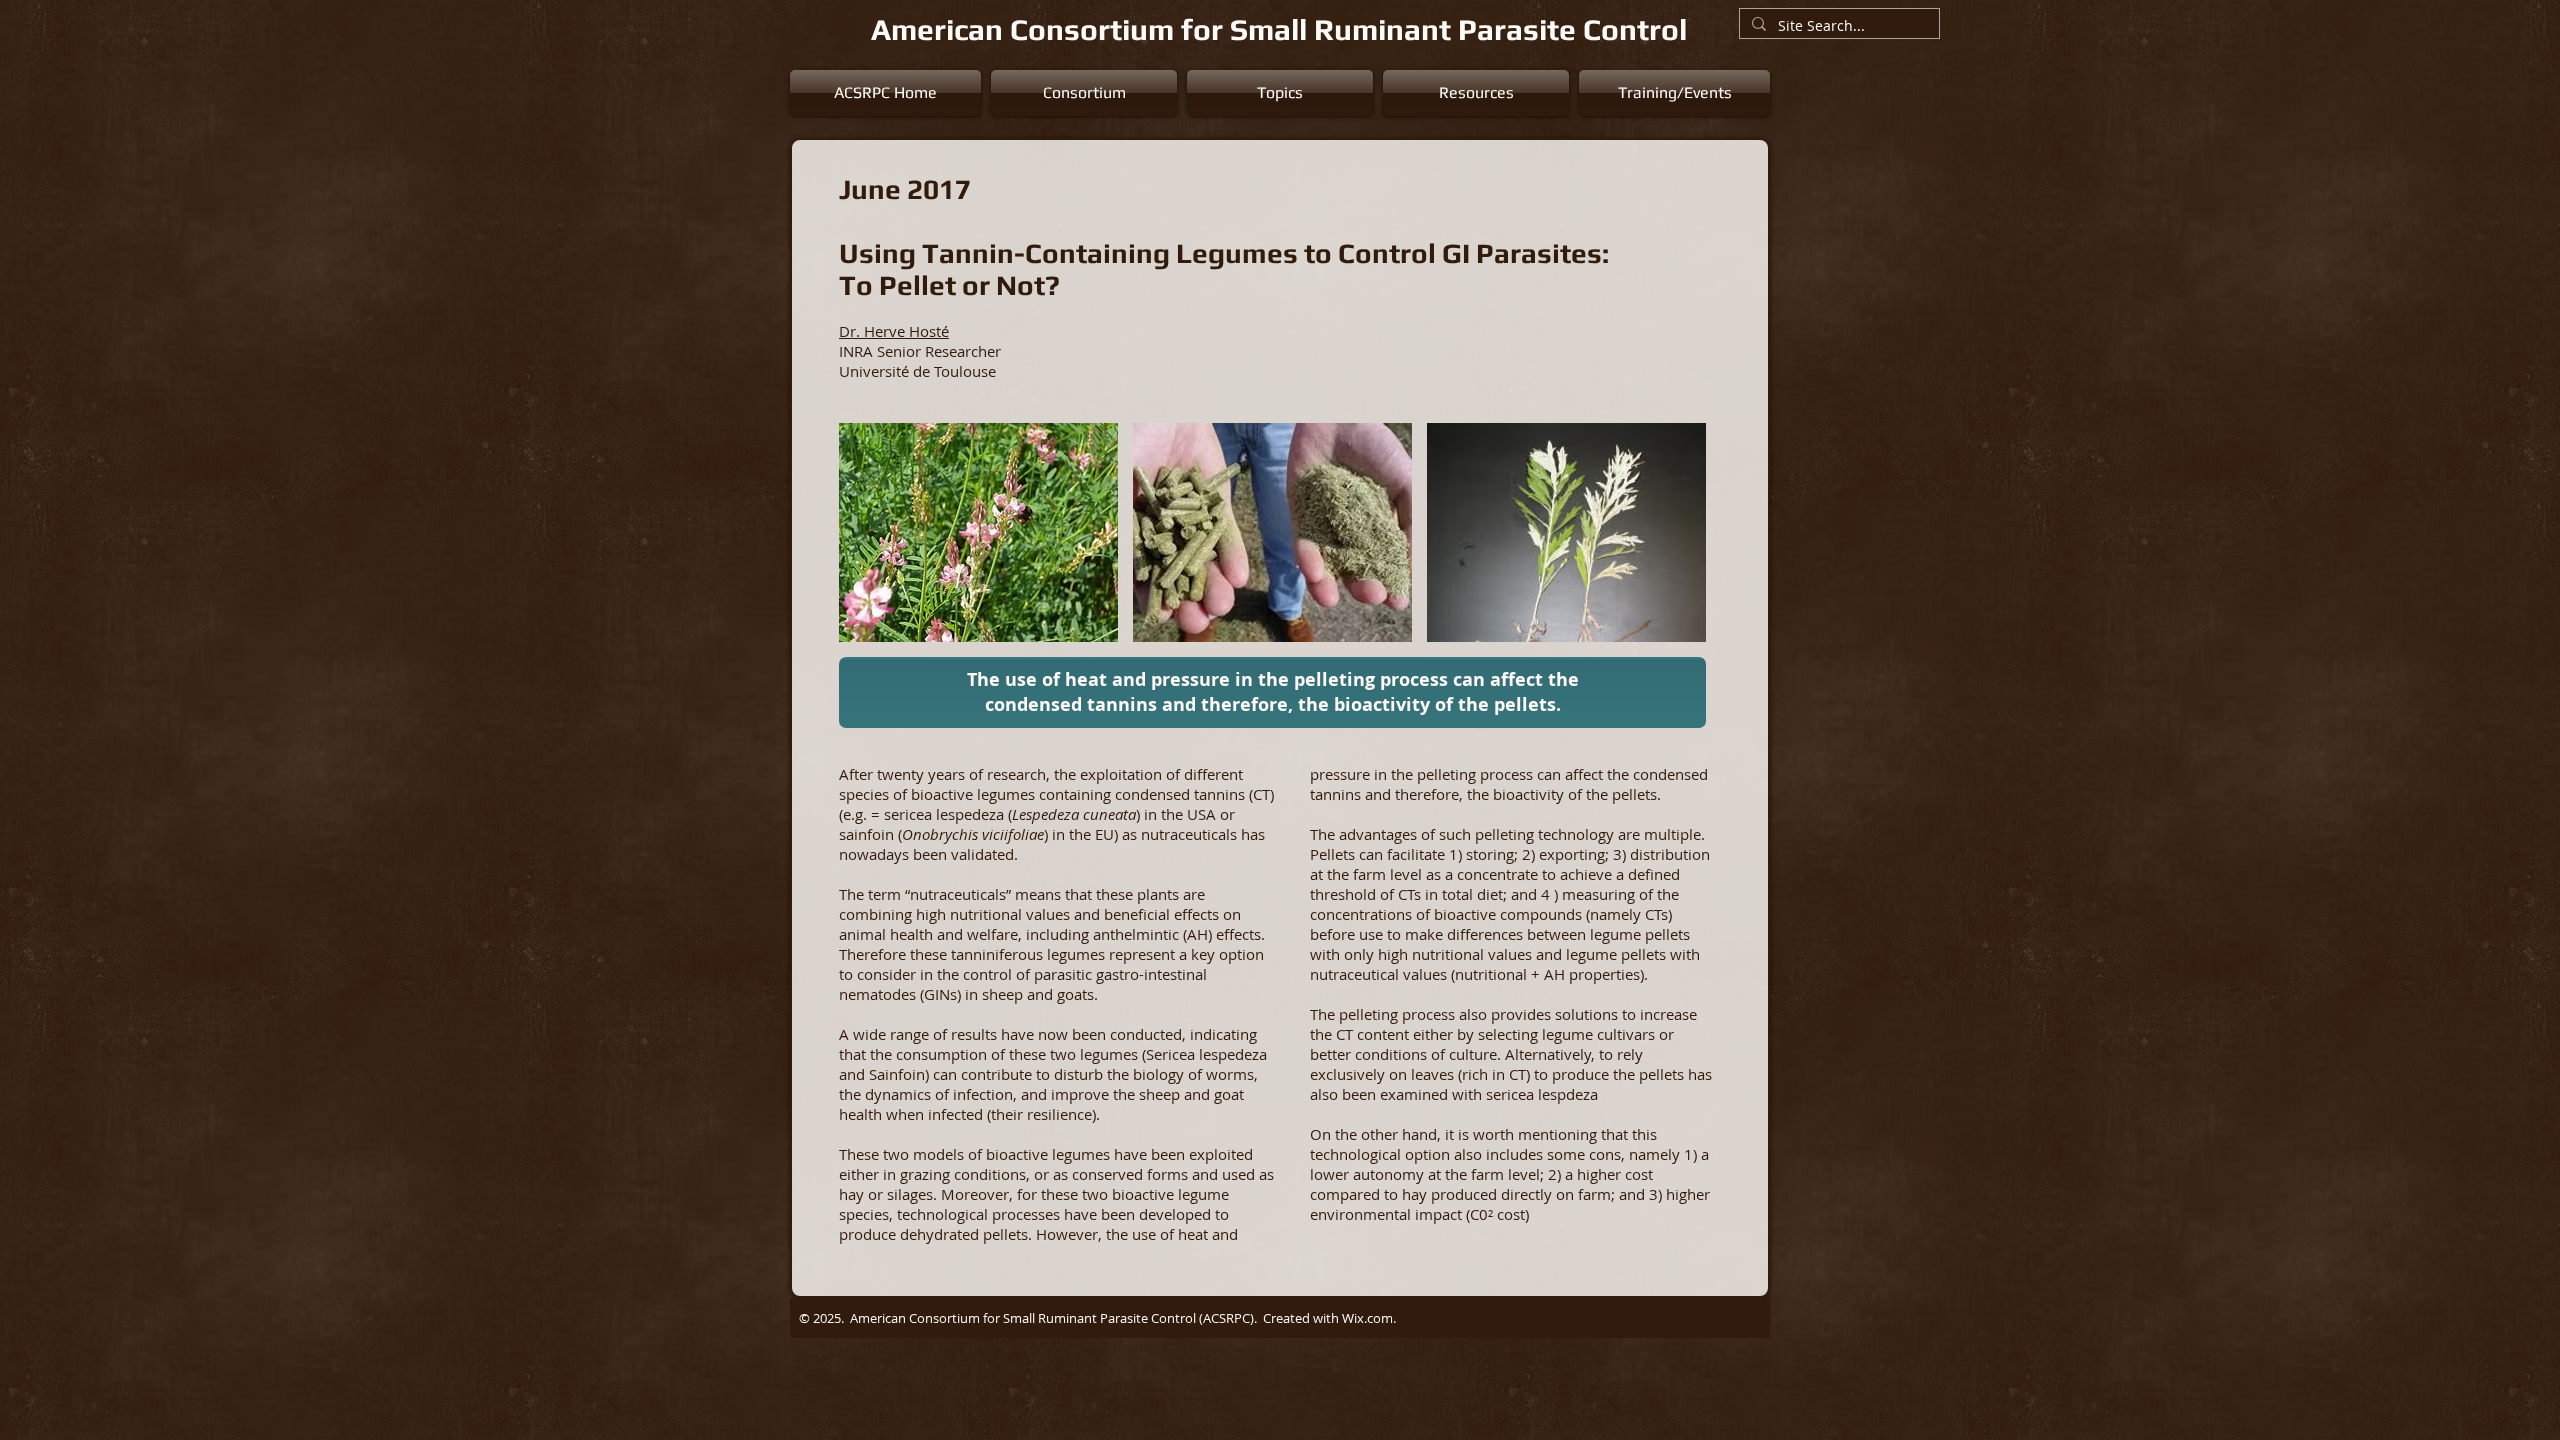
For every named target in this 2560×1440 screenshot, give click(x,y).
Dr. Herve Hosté (894, 331)
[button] (1084, 93)
